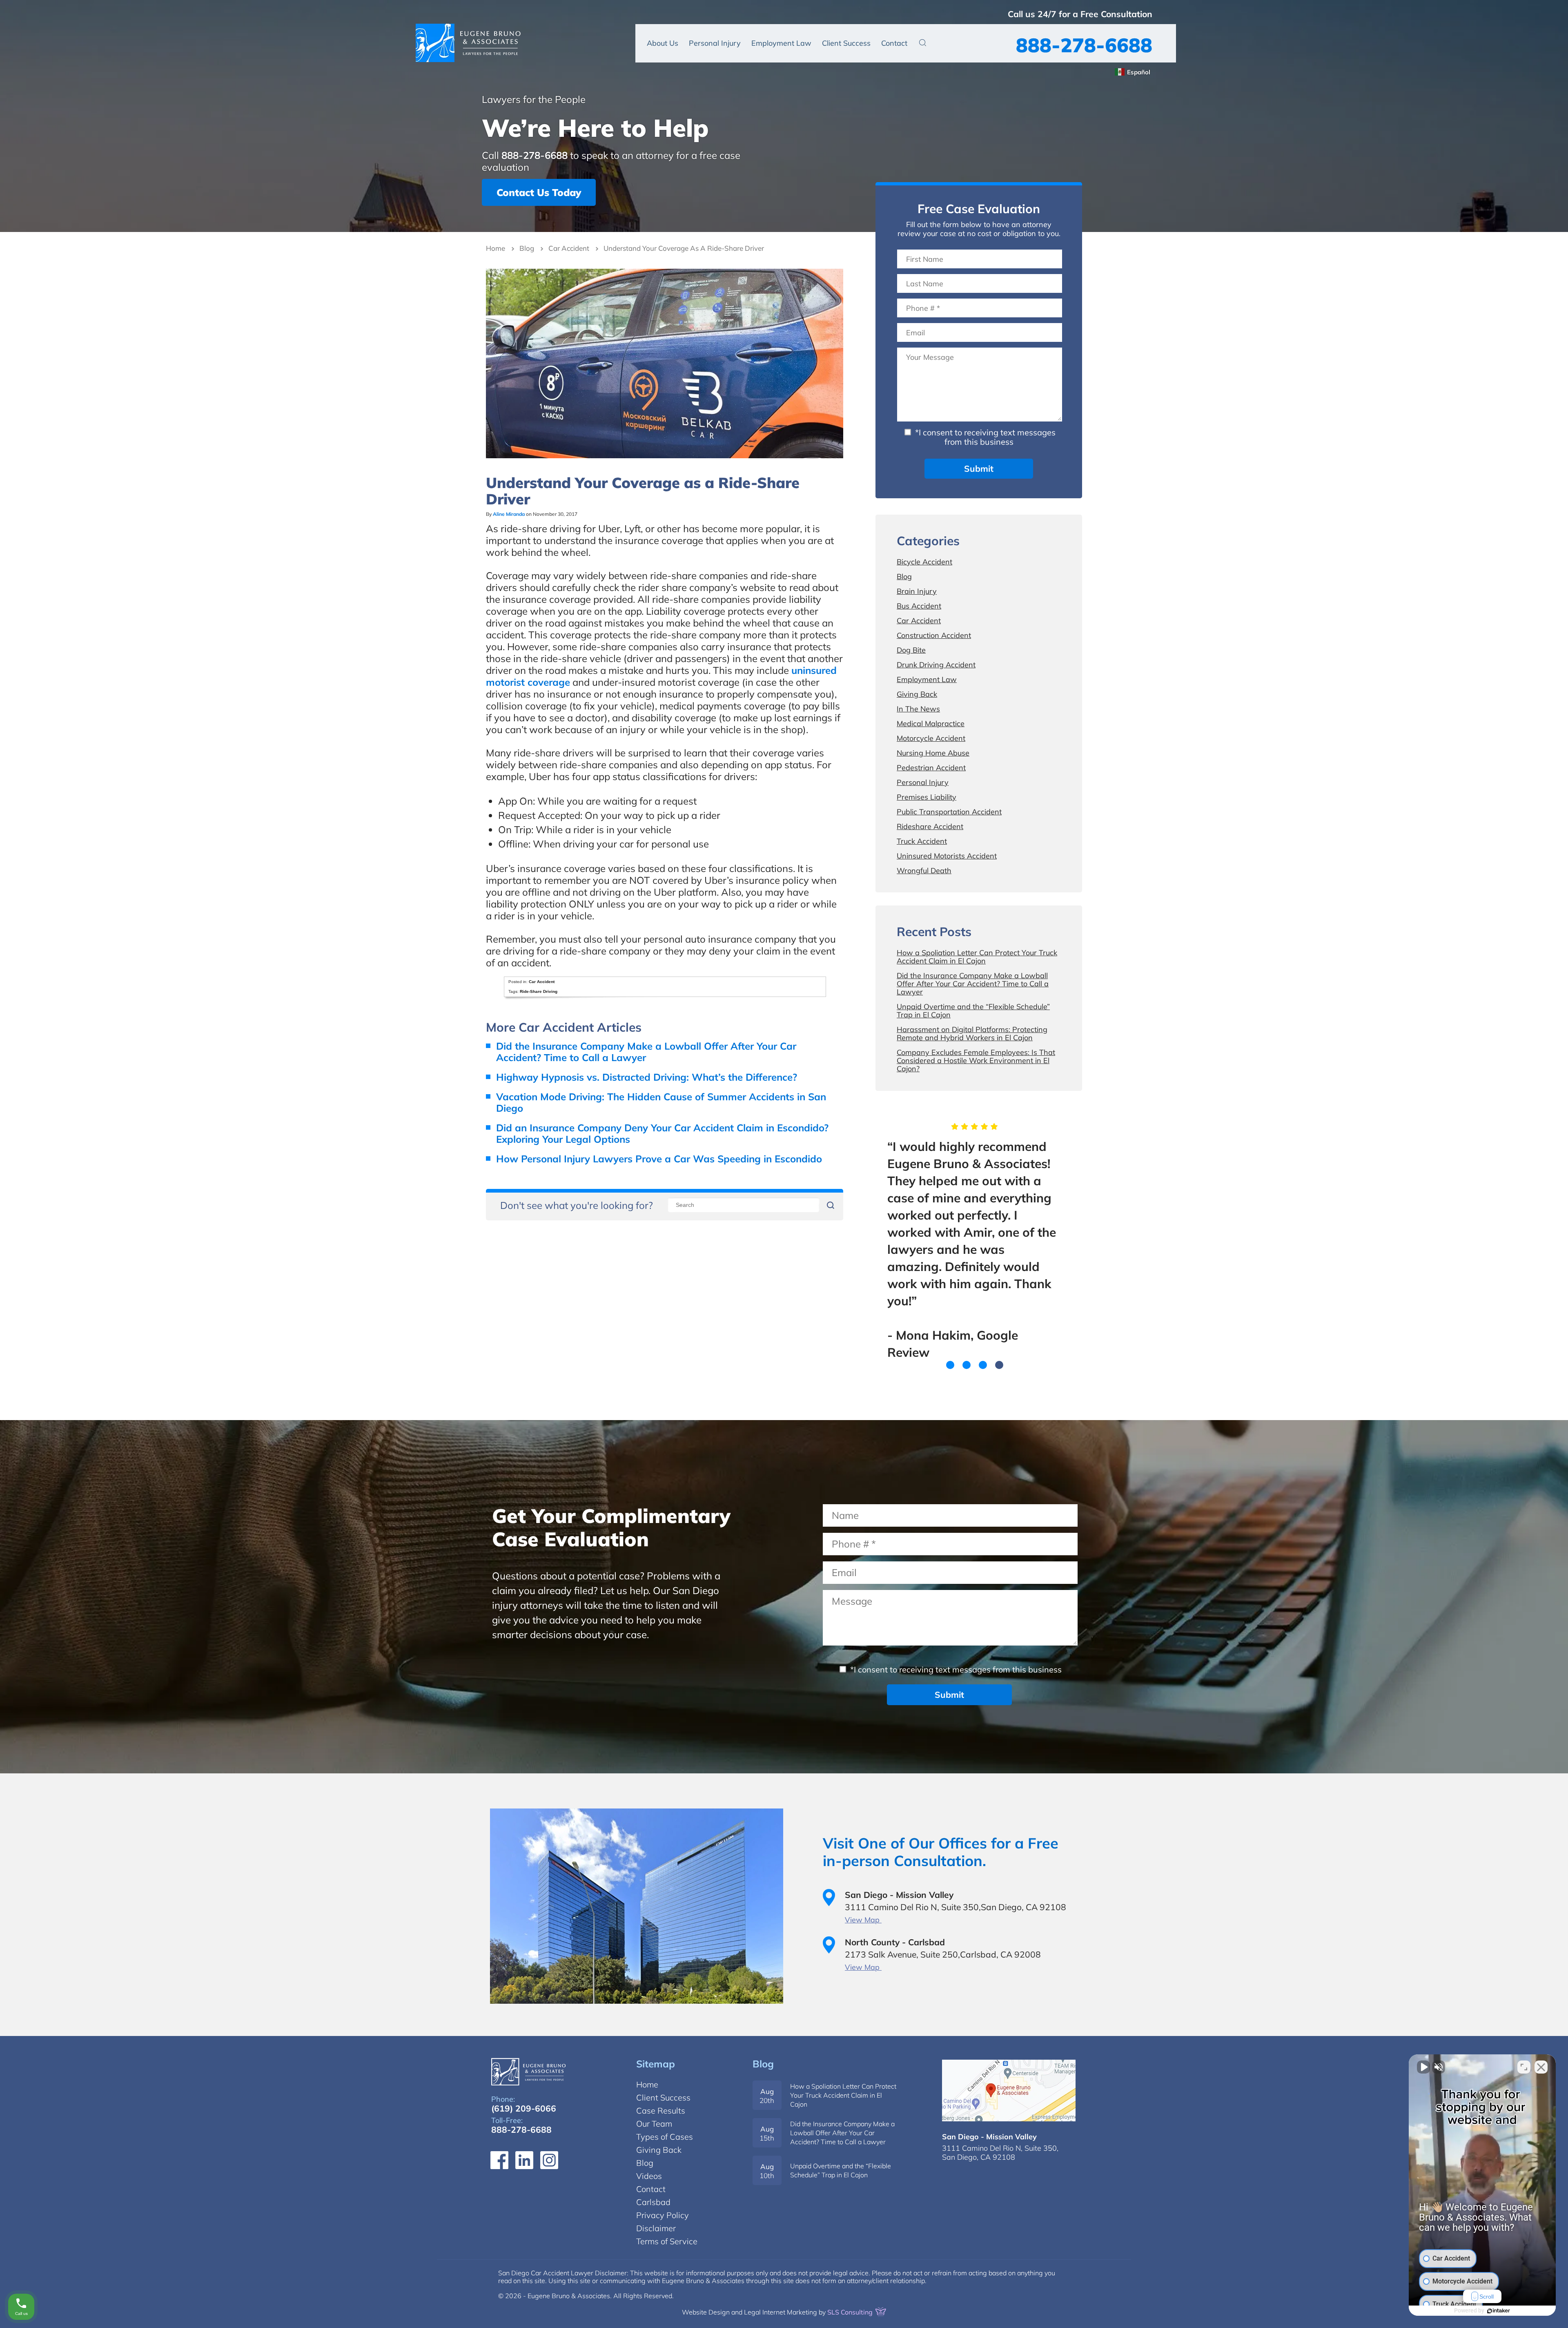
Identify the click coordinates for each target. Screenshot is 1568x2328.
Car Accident (569, 248)
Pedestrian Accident (931, 768)
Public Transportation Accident (949, 812)
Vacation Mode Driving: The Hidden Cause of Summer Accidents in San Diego (661, 1102)
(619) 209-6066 (524, 2108)
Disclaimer (656, 2228)
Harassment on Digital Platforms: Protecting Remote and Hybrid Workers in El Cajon (972, 1034)
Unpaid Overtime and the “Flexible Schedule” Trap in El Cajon (973, 1011)
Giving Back (917, 694)
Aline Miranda (509, 514)
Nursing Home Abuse (933, 753)
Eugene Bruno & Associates (468, 43)
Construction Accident (934, 635)
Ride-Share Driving (539, 991)
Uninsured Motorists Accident (947, 856)
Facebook (499, 2160)
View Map (863, 1920)
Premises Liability (927, 797)
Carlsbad (653, 2202)
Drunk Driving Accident (936, 665)
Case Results (661, 2111)
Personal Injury (715, 43)
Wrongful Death (924, 871)
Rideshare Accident (930, 826)
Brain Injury (917, 591)
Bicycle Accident (924, 562)
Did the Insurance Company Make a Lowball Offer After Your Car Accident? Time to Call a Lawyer (646, 1052)
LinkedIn (524, 2160)
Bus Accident (919, 606)
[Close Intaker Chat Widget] (1541, 2067)
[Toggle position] (1524, 2067)
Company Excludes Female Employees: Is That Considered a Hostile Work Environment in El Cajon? (976, 1060)
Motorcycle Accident (931, 738)
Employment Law (781, 43)
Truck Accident (922, 841)
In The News (918, 709)
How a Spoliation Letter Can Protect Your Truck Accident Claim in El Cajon (977, 957)
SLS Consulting (851, 2312)
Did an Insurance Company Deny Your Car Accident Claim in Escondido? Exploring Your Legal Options (662, 1133)
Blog (527, 248)
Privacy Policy (663, 2215)
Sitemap (656, 2064)
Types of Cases (665, 2137)
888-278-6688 (1084, 45)
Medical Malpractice (931, 724)
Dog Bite (911, 650)
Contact (894, 43)
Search (923, 42)
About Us (663, 43)
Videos (649, 2176)
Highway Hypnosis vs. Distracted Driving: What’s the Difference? (647, 1077)
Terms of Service (667, 2241)
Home (496, 248)
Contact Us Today (539, 192)
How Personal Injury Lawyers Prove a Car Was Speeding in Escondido (659, 1159)
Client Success (846, 43)
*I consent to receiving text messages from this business (984, 437)
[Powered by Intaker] (1499, 2311)
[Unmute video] (1423, 2067)
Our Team (654, 2124)
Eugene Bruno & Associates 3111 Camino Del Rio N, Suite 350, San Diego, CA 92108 (1009, 2091)
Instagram (549, 2160)
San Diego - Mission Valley (989, 2137)
